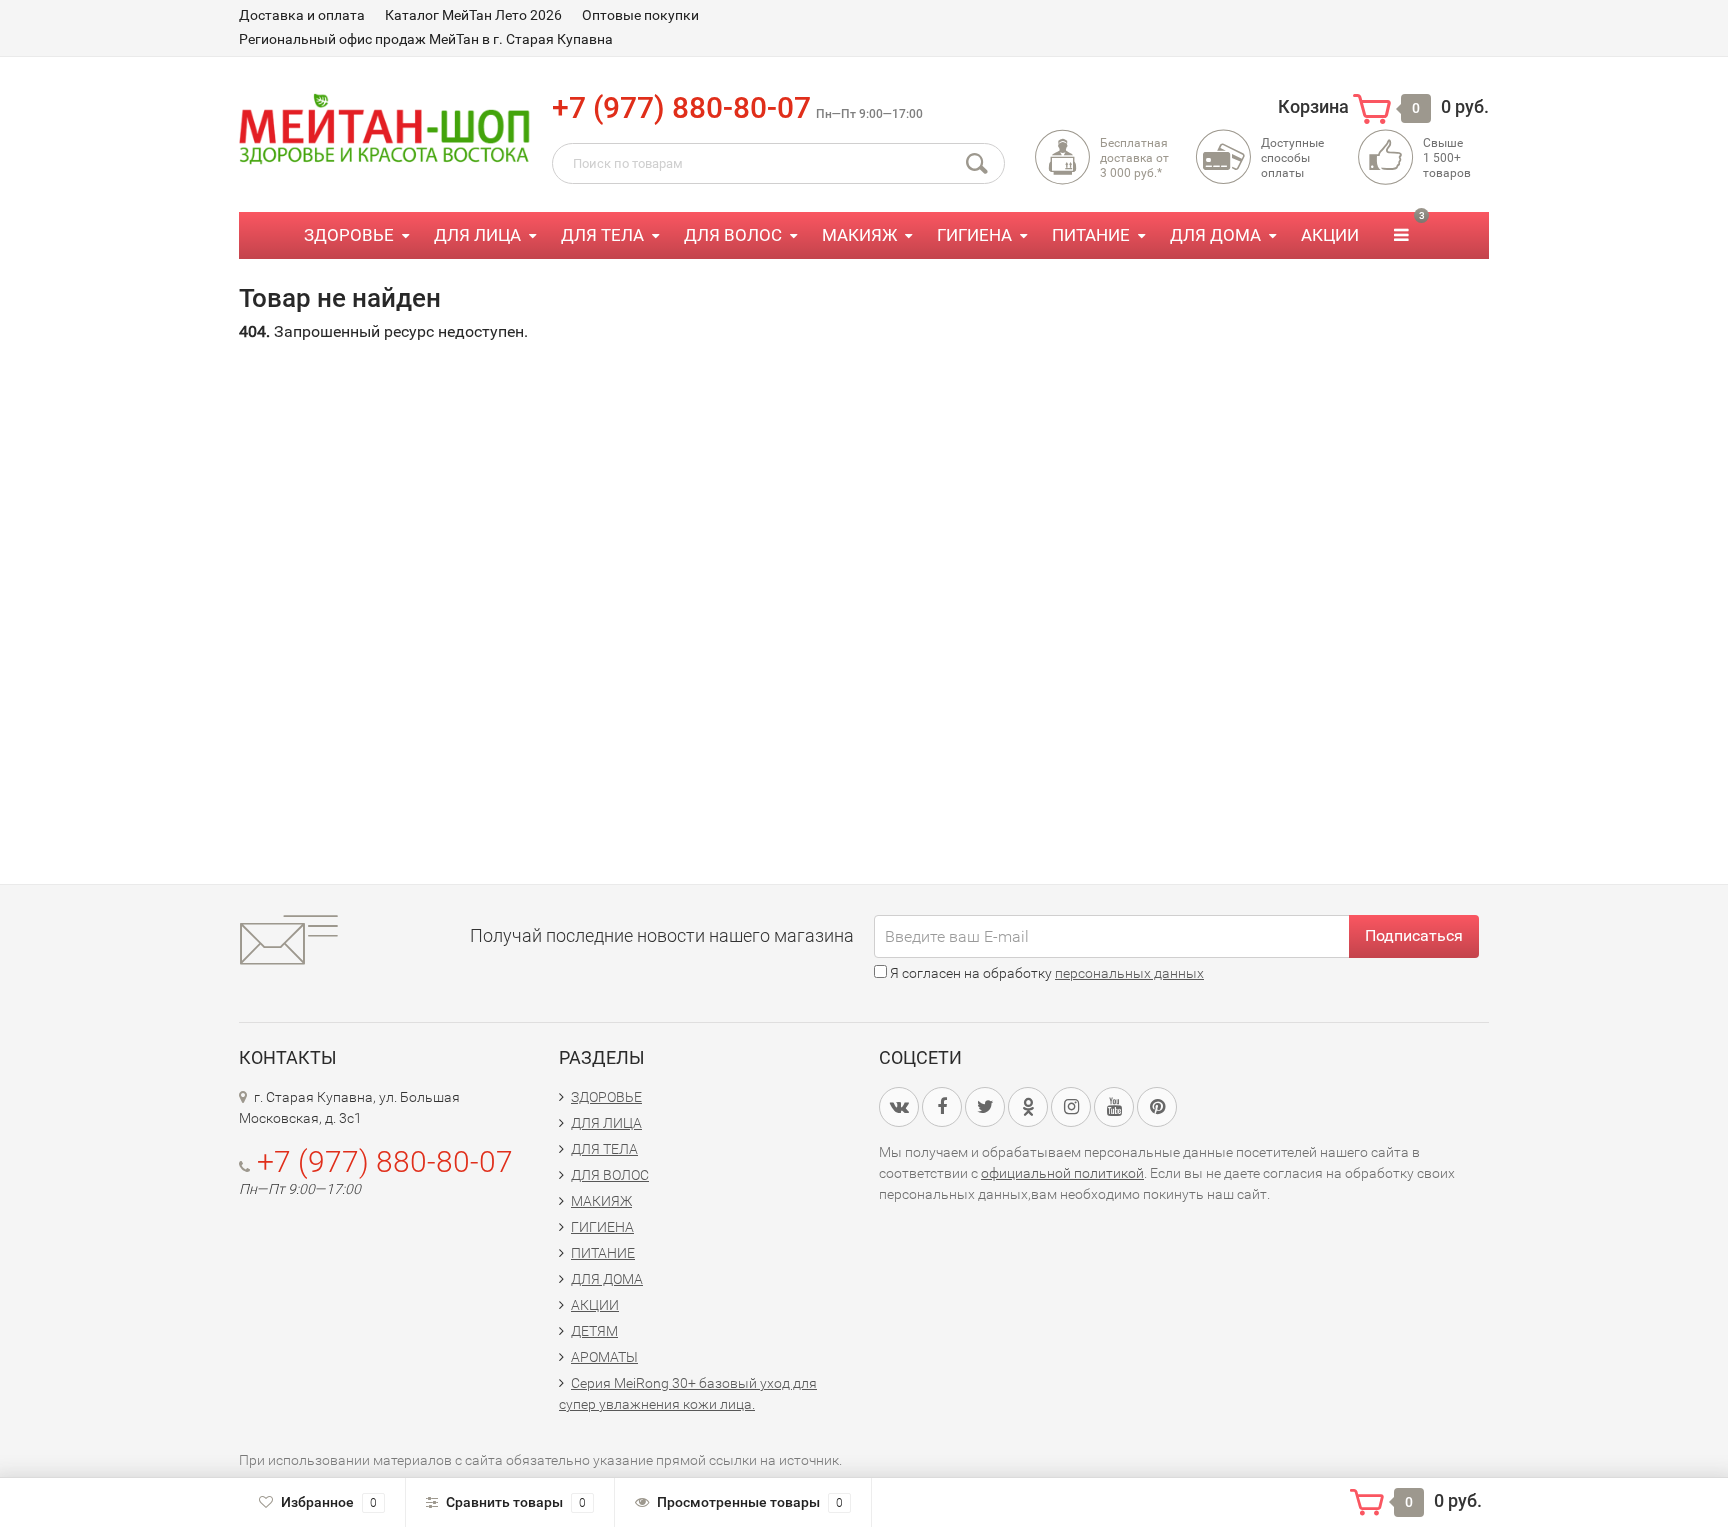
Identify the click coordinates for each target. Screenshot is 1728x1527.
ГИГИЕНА (974, 235)
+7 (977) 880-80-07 (681, 107)
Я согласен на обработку (1045, 973)
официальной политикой (1062, 1173)
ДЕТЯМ (594, 1331)
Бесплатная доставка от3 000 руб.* (1134, 158)
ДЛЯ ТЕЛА (602, 235)
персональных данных (1129, 973)
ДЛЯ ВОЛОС (733, 235)
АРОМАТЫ (604, 1357)
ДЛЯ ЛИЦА (477, 235)
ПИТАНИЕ (1091, 235)
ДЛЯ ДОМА (1215, 235)
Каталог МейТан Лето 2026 (473, 15)
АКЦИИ (1330, 235)
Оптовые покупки (640, 15)
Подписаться (1414, 935)
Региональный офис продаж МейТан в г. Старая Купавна (426, 39)
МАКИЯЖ (859, 235)
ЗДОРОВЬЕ (349, 235)
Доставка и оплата (302, 15)
